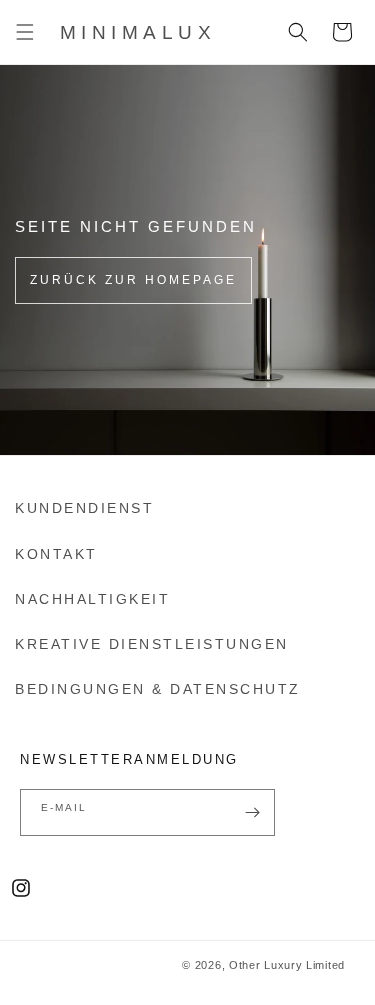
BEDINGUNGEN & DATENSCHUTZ (158, 689)
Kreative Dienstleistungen (152, 644)
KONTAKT (56, 554)
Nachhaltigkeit (92, 599)
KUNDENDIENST (84, 508)
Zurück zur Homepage (133, 280)
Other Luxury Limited (287, 965)
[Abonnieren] (252, 812)
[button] (25, 32)
